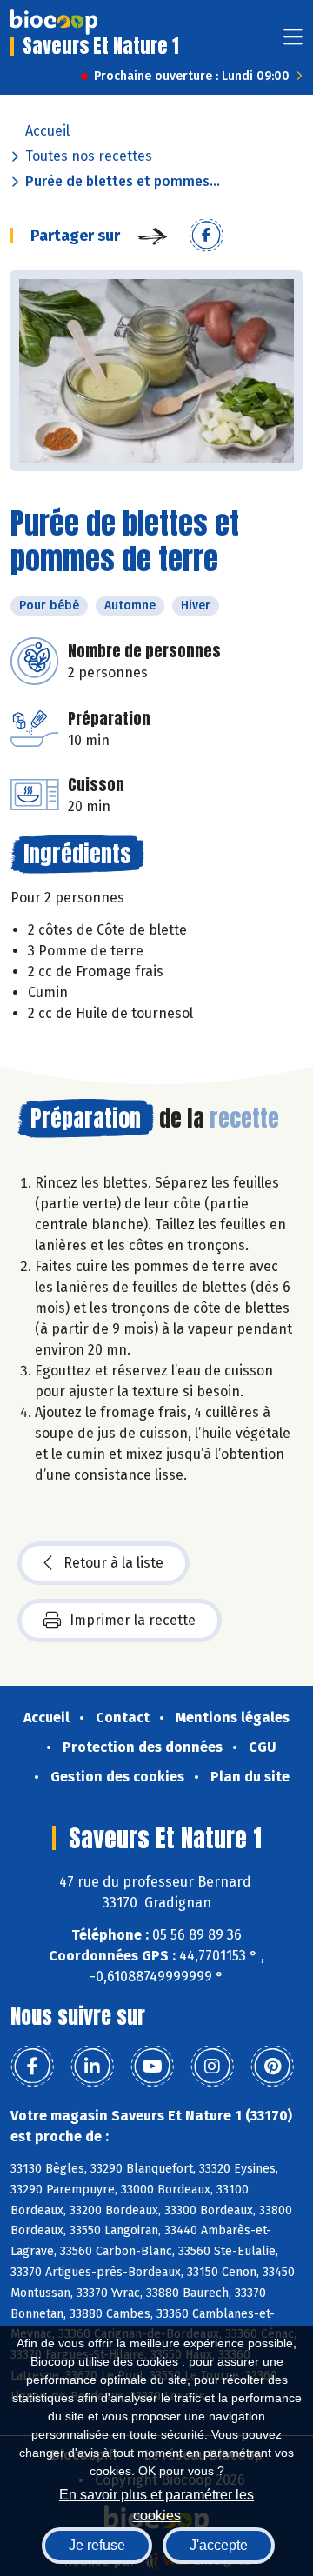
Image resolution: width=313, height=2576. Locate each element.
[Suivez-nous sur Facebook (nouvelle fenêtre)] (32, 2067)
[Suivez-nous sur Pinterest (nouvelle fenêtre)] (272, 2067)
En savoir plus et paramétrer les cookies (156, 2503)
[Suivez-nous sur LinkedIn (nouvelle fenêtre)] (92, 2067)
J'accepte (219, 2545)
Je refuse (97, 2545)
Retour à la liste (113, 1563)
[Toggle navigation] (293, 42)
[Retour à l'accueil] (54, 22)
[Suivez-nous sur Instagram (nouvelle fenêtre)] (212, 2067)
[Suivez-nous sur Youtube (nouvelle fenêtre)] (152, 2067)
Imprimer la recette (133, 1620)
